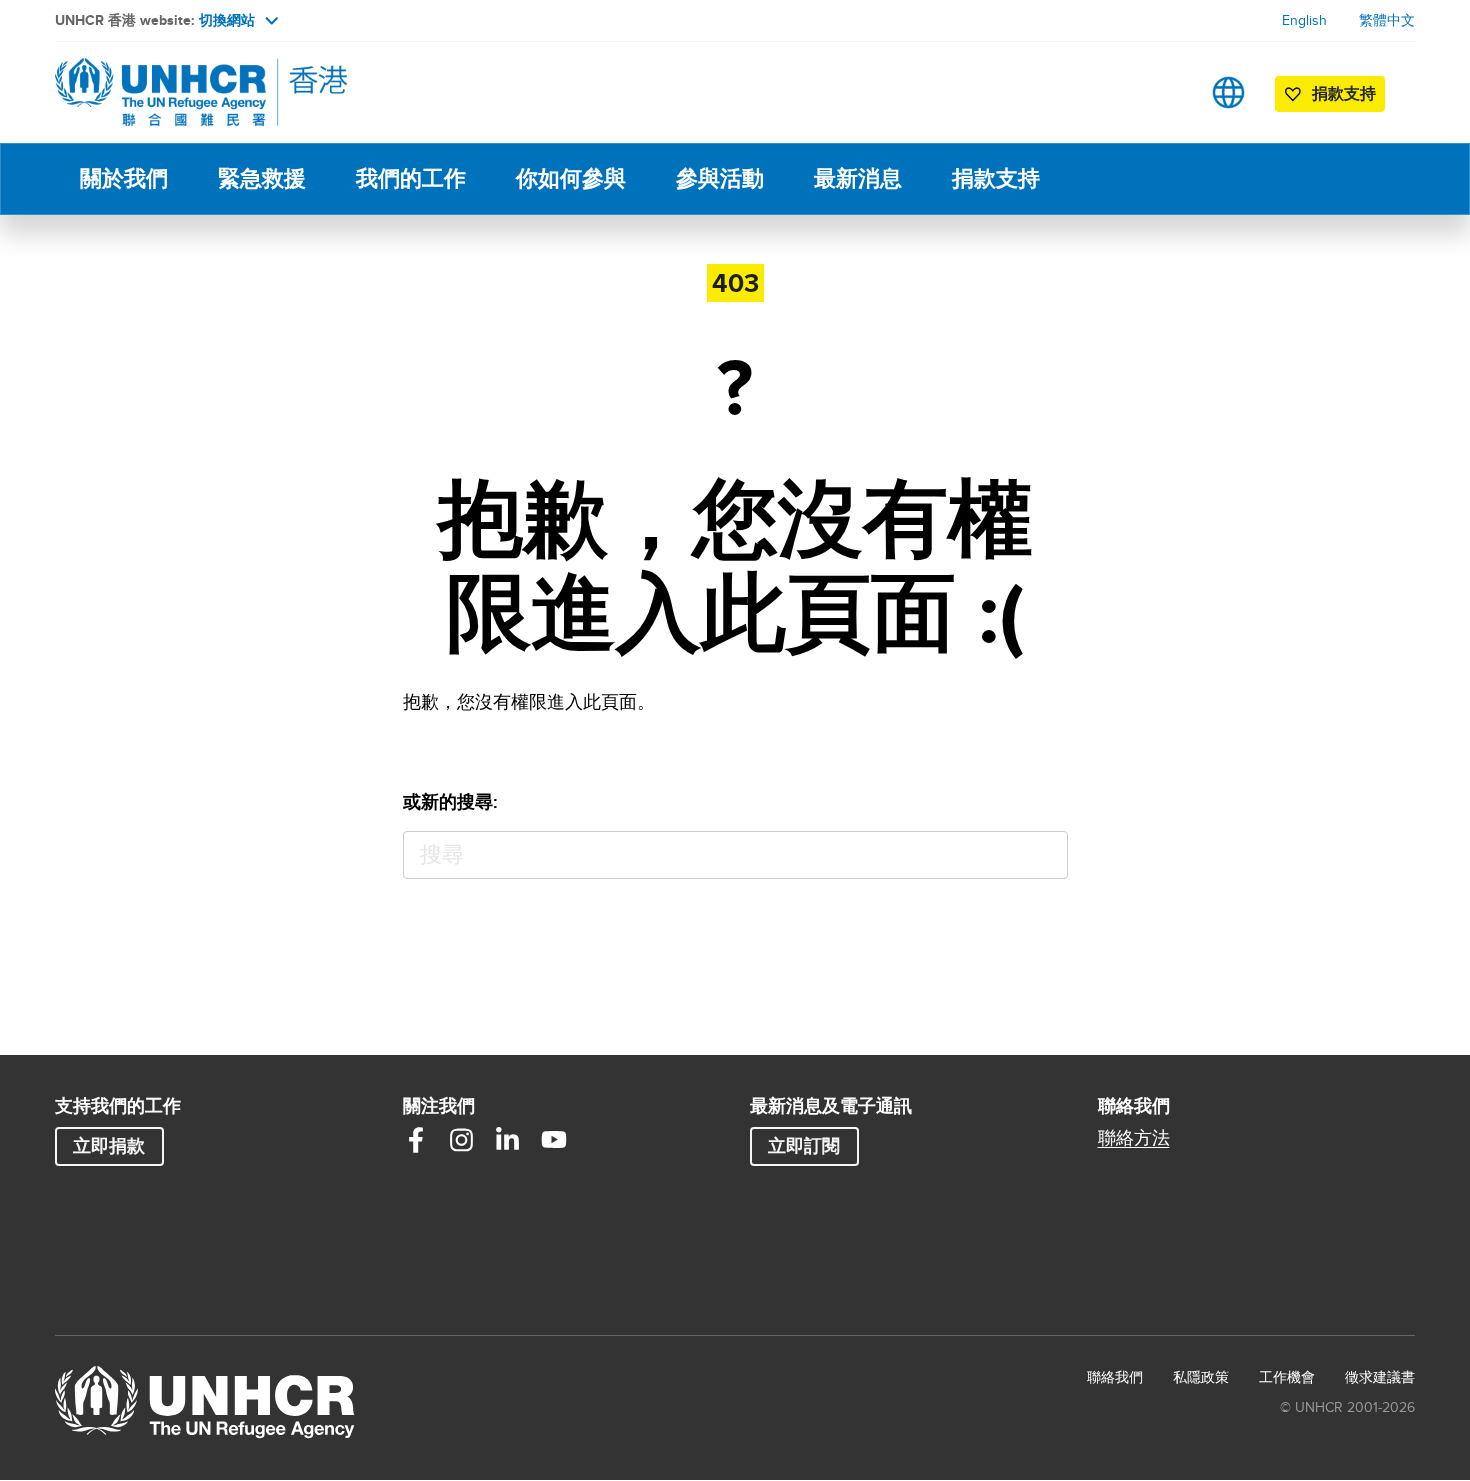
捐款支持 (996, 178)
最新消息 (858, 178)
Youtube (554, 1140)
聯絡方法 (1134, 1138)
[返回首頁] (195, 92)
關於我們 (124, 178)
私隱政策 (1201, 1377)
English (1304, 20)
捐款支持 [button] (1344, 93)
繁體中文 (1387, 20)
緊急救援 (262, 178)
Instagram (462, 1140)
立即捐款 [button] (109, 1146)
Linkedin (508, 1140)
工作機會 (1287, 1376)
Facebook (416, 1140)
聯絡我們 (1115, 1377)
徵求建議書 (1380, 1377)
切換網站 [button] (227, 20)
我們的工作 (411, 178)
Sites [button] (1228, 92)
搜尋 (1043, 855)
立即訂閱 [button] (804, 1146)
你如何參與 (571, 178)
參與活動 (720, 178)
